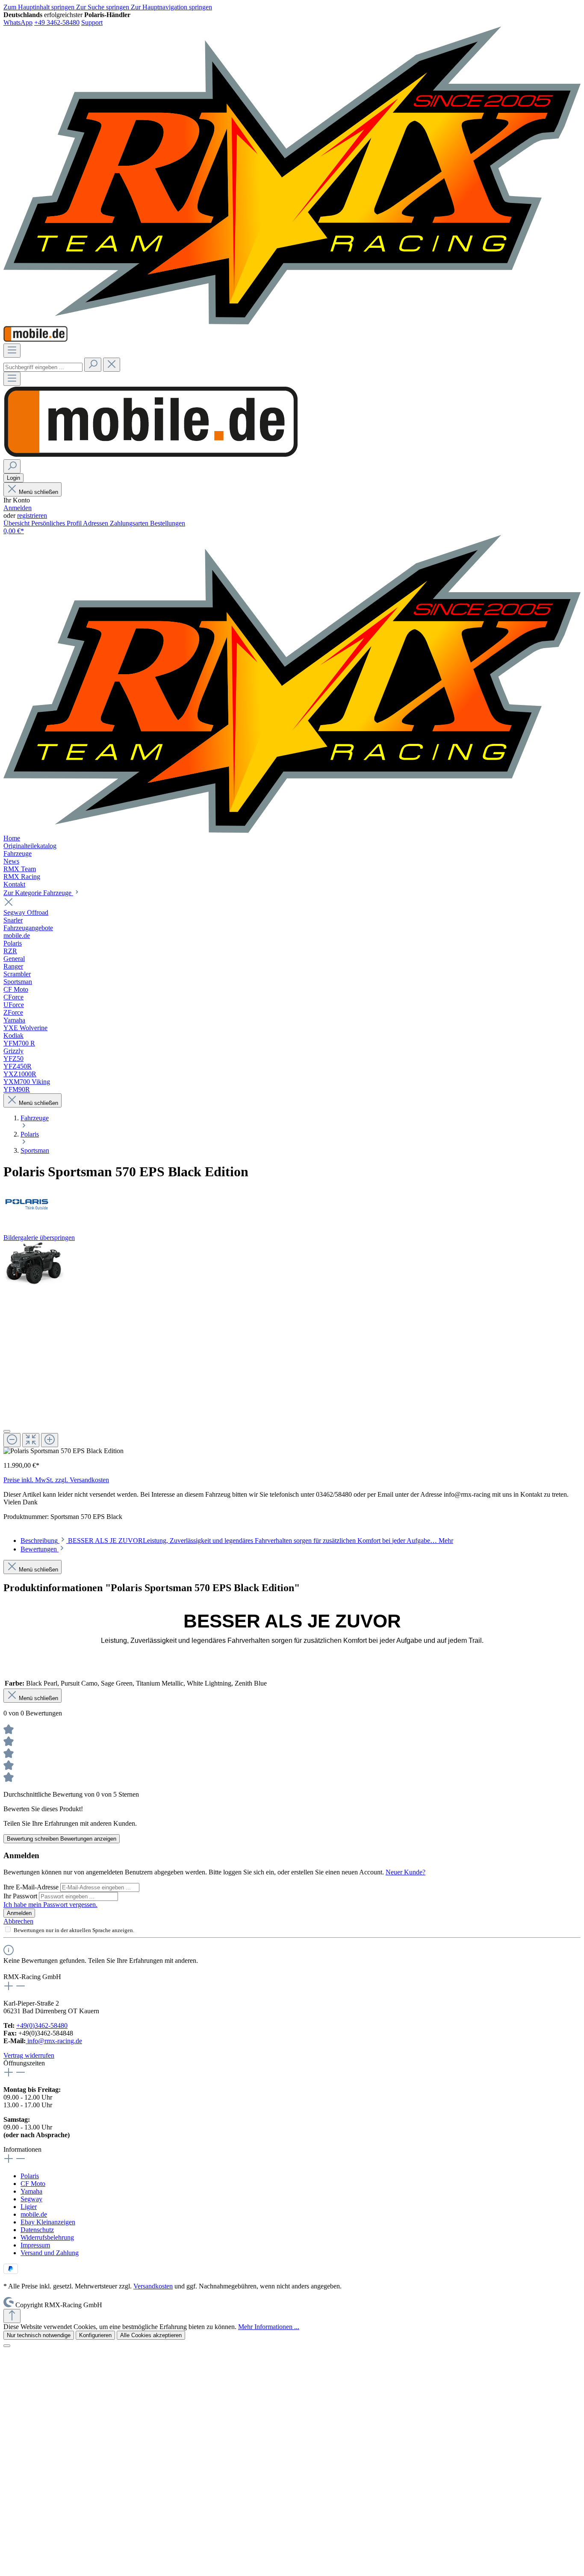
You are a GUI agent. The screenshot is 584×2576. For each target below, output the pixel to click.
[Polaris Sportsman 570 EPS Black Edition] (35, 1264)
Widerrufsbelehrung (47, 2237)
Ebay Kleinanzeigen (48, 2222)
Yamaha (31, 2191)
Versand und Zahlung (50, 2253)
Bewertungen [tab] (40, 1549)
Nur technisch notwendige (39, 2335)
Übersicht (17, 523)
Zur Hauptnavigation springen (171, 7)
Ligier (29, 2207)
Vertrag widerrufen (29, 2055)
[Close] (7, 1431)
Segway (31, 2199)
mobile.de (34, 2214)
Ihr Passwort (21, 1896)
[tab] (237, 1541)
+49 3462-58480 (57, 22)
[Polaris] (292, 1203)
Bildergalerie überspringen (39, 1238)
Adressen (96, 523)
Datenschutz (37, 2230)
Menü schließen (38, 492)
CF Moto (33, 2184)
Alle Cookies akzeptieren (151, 2335)
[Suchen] (93, 365)
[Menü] (12, 351)
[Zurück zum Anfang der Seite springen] (12, 2316)
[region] (292, 1348)
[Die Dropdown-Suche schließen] (112, 365)
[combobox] (43, 367)
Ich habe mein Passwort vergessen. (50, 1905)
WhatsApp (18, 22)
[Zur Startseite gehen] (292, 322)
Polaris (30, 2176)
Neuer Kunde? (406, 1872)
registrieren (32, 515)
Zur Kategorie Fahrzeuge (38, 893)
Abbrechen (18, 1921)
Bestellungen (168, 523)
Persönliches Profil (57, 523)
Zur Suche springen (103, 7)
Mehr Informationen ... (269, 2327)
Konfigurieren (95, 2335)
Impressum (35, 2245)
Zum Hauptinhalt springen (40, 7)
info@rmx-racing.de (54, 2041)
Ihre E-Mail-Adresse (32, 1887)
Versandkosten (153, 2286)
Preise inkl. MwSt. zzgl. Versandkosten (56, 1480)
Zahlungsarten (130, 523)
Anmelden (18, 508)
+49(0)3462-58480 (42, 2025)
